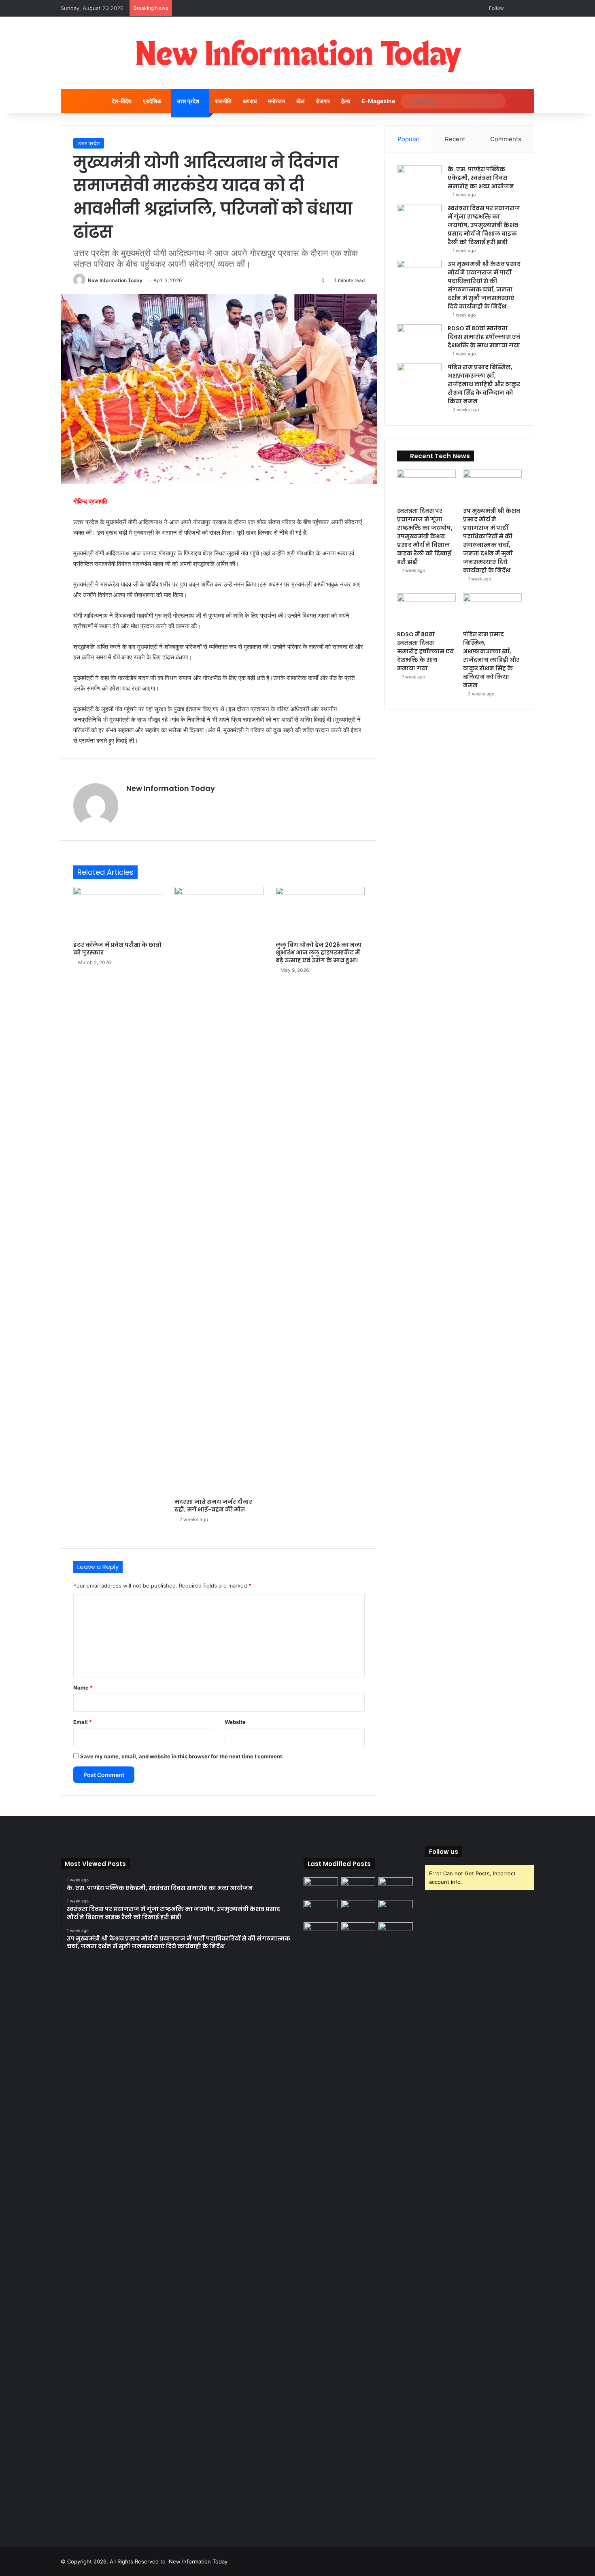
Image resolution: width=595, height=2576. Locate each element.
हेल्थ (346, 101)
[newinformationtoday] (298, 53)
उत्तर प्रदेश (188, 101)
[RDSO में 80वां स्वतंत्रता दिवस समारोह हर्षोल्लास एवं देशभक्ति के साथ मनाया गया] (419, 339)
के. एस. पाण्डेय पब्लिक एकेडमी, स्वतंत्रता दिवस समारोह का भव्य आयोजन (481, 178)
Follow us (444, 1852)
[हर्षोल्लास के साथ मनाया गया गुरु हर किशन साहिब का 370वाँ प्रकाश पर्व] (396, 1910)
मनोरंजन (276, 101)
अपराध (250, 101)
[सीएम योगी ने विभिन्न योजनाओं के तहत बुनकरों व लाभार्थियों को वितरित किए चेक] (396, 1932)
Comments (506, 139)
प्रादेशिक (152, 101)
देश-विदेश (122, 101)
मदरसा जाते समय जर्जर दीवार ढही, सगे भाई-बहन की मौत (213, 1506)
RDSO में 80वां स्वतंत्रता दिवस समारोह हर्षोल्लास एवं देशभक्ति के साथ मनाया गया (484, 337)
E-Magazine (378, 101)
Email (83, 1722)
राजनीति (223, 101)
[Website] (131, 802)
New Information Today (115, 280)
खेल (300, 101)
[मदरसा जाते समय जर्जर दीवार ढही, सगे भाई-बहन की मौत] (219, 1190)
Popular (409, 139)
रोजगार (323, 101)
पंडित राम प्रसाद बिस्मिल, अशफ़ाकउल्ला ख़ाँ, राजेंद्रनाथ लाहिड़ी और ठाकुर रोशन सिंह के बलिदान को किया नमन (484, 384)
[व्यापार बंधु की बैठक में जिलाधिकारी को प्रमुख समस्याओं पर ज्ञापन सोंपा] (321, 2226)
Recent (455, 139)
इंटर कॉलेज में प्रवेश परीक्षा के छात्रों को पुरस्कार (117, 949)
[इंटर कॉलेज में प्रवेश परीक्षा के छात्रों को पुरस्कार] (118, 912)
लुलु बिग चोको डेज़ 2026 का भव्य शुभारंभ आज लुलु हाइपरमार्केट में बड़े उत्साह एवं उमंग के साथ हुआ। (319, 952)
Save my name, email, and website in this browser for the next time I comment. (182, 1756)
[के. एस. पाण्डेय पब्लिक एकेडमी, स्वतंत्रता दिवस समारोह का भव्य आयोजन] (419, 180)
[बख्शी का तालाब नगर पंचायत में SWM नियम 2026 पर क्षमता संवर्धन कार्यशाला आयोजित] (358, 1932)
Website (235, 1722)
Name (83, 1688)
